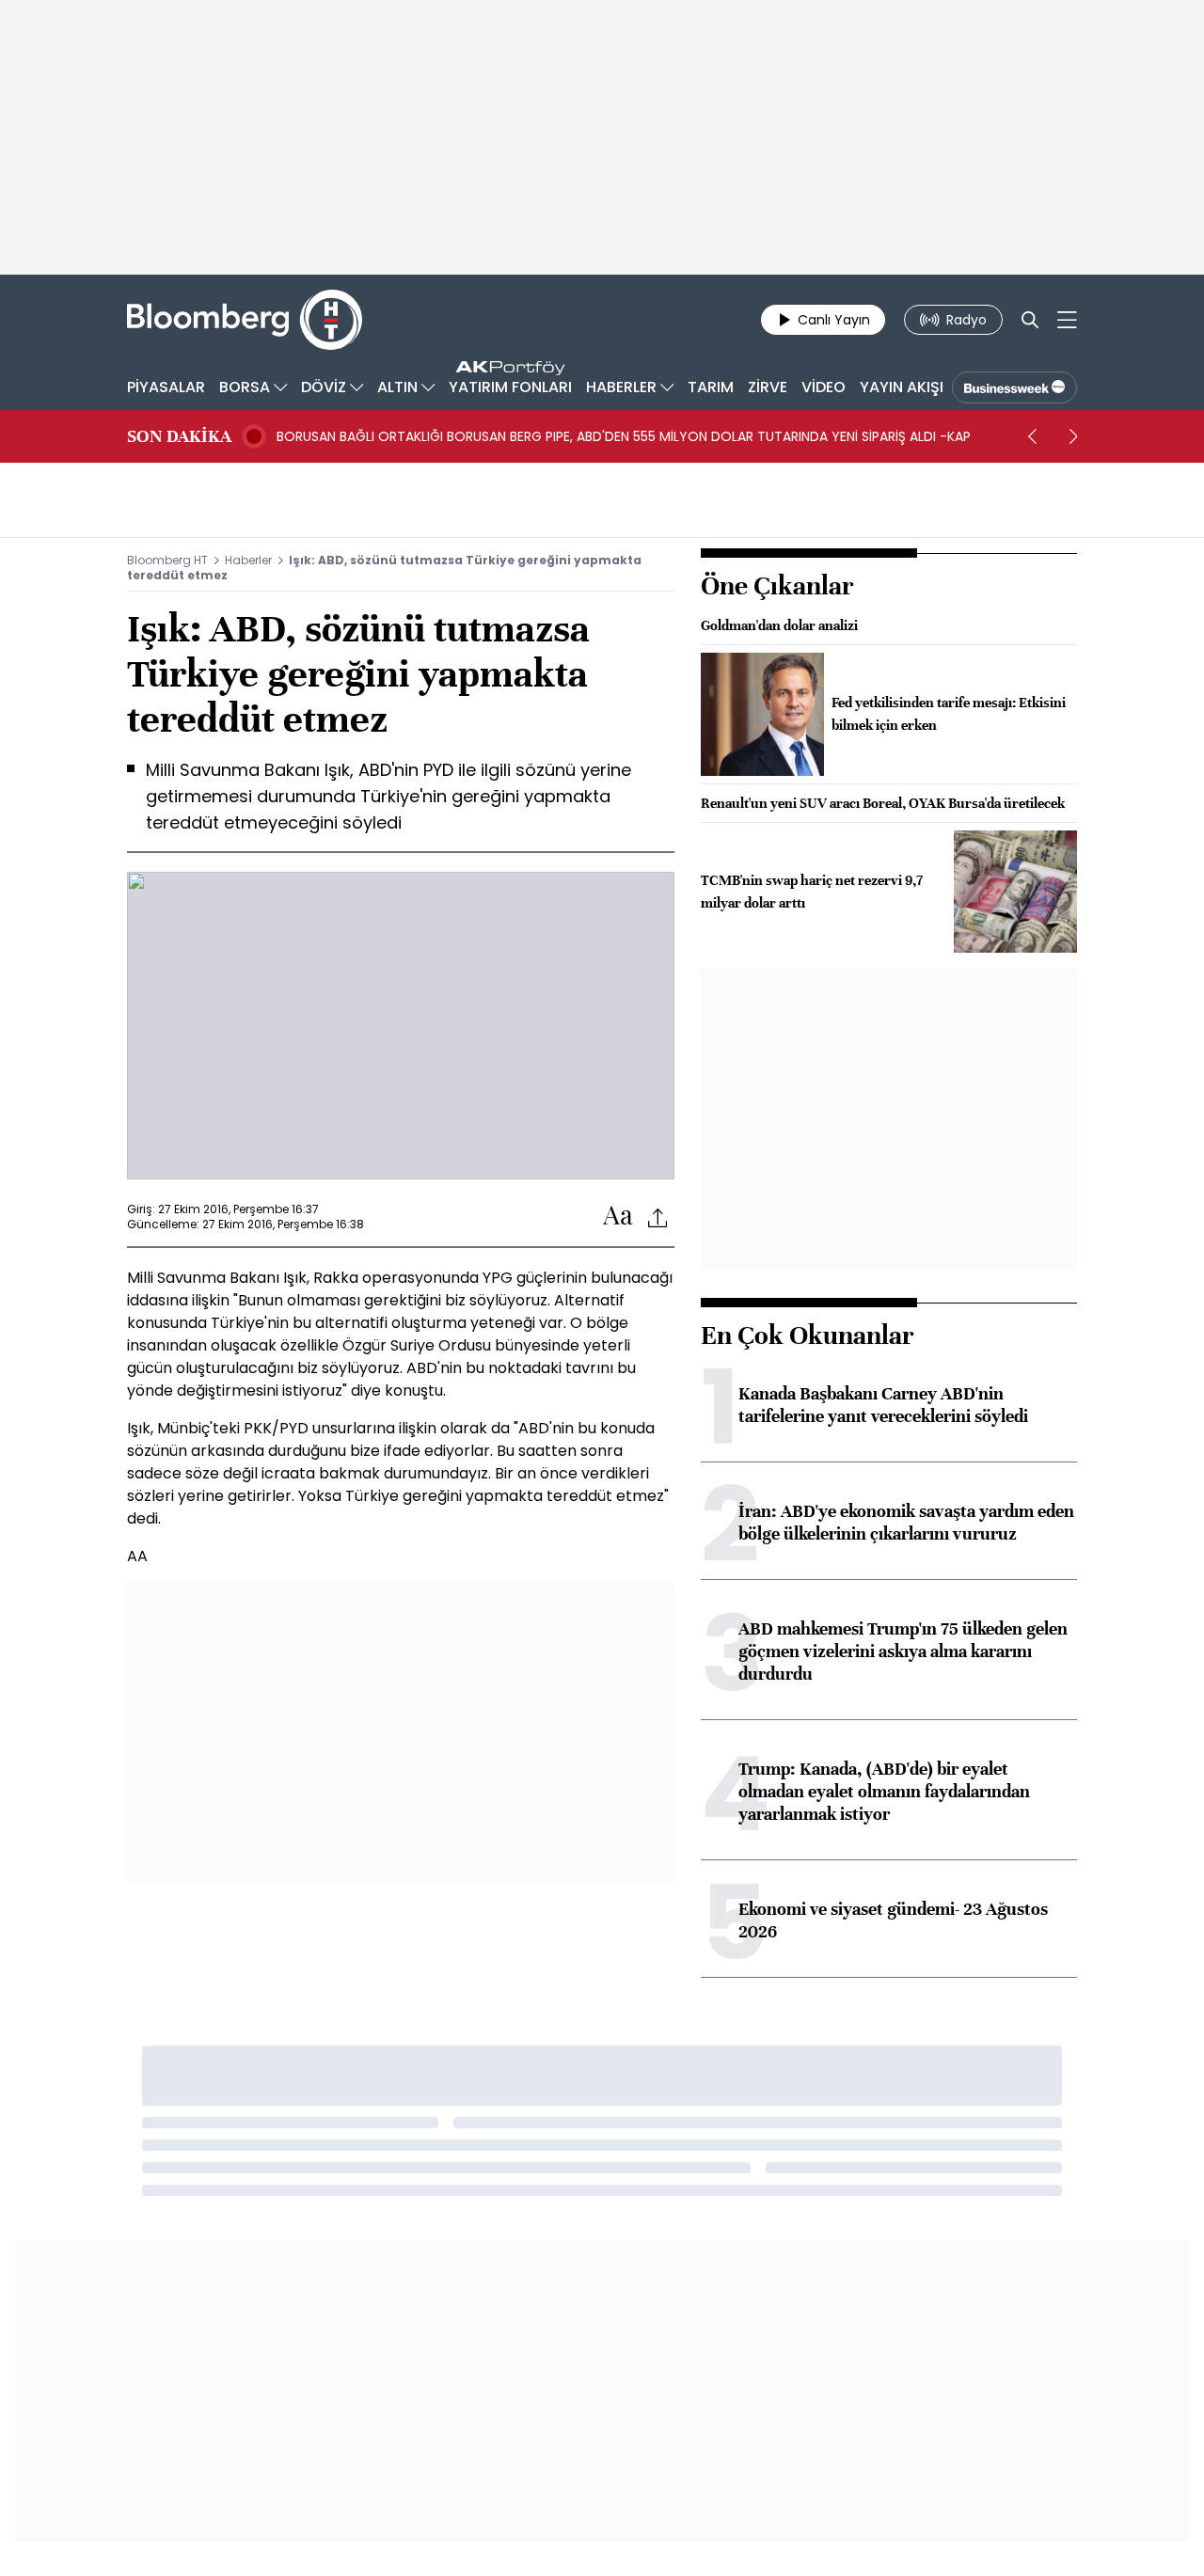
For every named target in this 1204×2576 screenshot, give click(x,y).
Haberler (248, 560)
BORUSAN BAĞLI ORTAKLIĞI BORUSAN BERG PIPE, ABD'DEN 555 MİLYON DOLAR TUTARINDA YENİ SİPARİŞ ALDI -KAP (624, 436)
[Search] (1030, 320)
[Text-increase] (618, 1217)
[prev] (1032, 436)
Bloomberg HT (167, 560)
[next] (1073, 436)
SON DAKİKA (179, 436)
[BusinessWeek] (1014, 387)
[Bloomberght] (245, 320)
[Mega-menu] (1067, 320)
